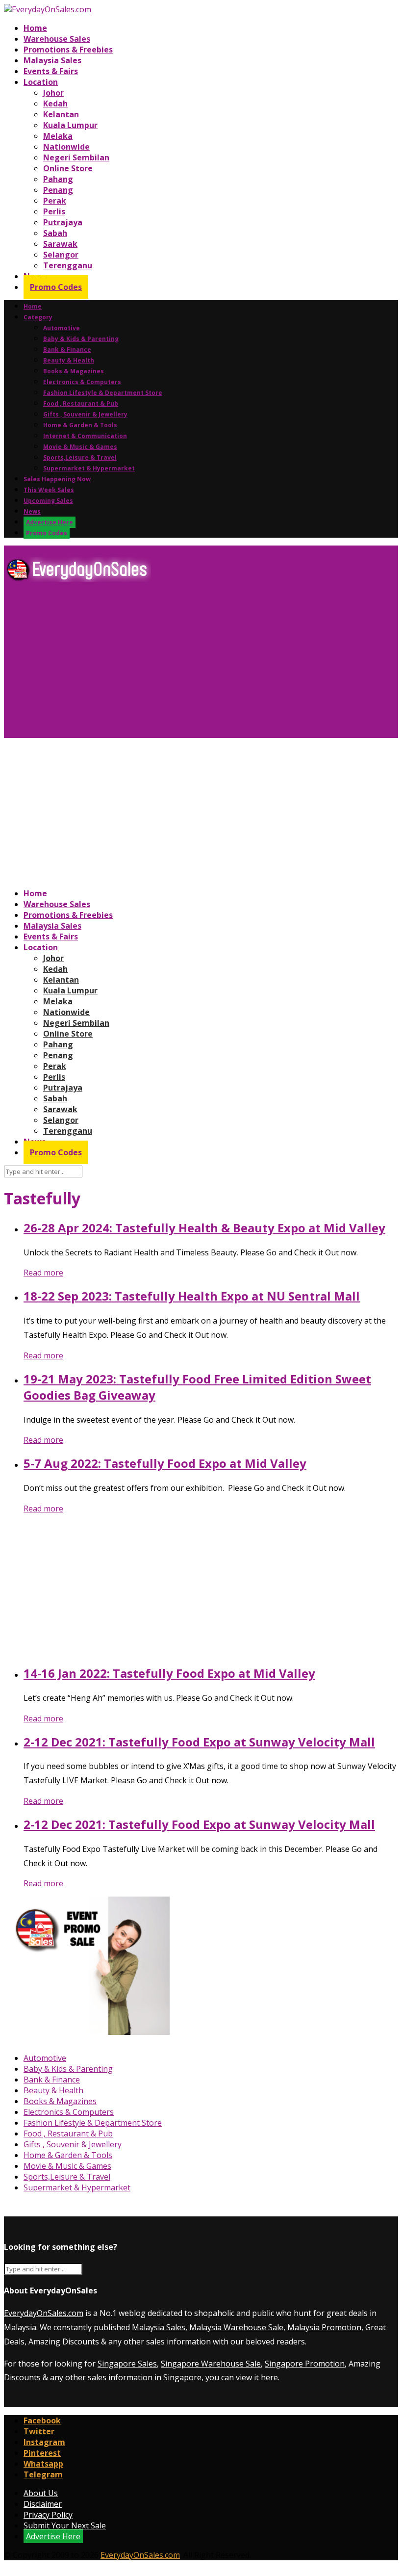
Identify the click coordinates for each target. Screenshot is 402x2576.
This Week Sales (49, 490)
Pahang (58, 179)
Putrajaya (63, 222)
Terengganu (68, 265)
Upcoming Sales (48, 501)
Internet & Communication (85, 436)
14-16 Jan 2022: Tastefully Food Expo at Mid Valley (169, 1673)
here (269, 2377)
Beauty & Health (69, 360)
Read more (43, 1273)
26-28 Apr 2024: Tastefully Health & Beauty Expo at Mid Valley (204, 1228)
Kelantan (61, 114)
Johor (53, 93)
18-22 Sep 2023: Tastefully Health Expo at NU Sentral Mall (192, 1296)
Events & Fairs (51, 71)
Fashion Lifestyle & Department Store (103, 393)
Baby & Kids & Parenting (81, 339)
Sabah (55, 233)
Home (35, 28)
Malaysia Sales (52, 60)
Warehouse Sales (57, 39)
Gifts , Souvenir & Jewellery (85, 414)
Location (41, 82)
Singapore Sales (127, 2364)
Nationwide (66, 147)
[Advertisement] (201, 664)
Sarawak (60, 244)
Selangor (61, 255)
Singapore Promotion (305, 2364)
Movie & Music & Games (80, 447)
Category (38, 317)
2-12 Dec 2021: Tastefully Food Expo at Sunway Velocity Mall (199, 1742)
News (32, 511)
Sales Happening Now (57, 479)
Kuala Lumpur (70, 125)
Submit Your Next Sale (65, 2525)
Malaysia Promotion (324, 2327)
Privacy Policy (48, 2515)
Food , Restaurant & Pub (81, 403)
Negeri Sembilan (76, 157)
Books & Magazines (74, 371)
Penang (58, 190)
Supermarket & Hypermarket (89, 468)
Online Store (68, 168)
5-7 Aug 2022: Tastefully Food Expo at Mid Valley (165, 1463)
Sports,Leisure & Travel (80, 457)
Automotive (62, 328)
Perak (55, 201)
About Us (41, 2493)
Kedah (55, 104)
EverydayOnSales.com (44, 2313)
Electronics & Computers (82, 382)
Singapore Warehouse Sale (211, 2364)
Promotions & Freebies (68, 50)
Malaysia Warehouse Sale (236, 2327)
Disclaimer (43, 2504)
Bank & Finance (67, 350)
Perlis (54, 211)
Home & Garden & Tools (80, 425)
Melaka (58, 136)
